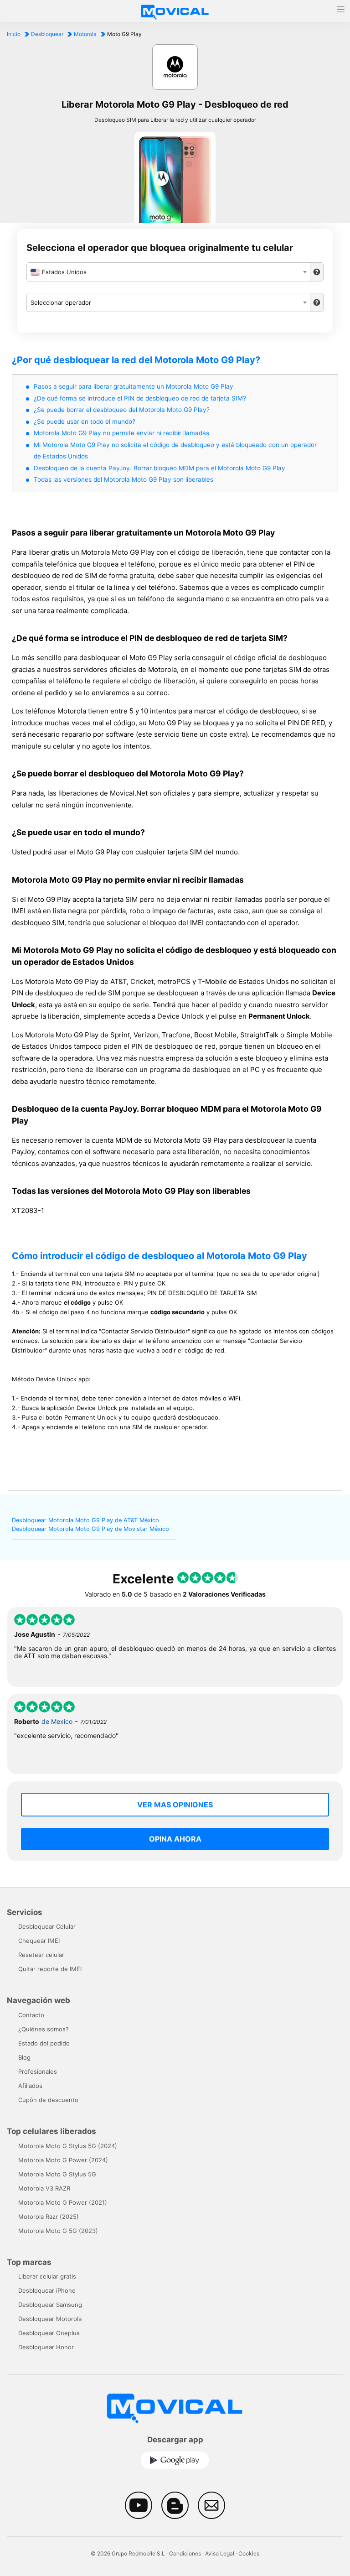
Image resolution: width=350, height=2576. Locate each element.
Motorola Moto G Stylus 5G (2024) (68, 2146)
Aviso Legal (220, 2553)
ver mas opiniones (175, 1805)
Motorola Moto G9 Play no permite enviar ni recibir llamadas (121, 433)
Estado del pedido (44, 2043)
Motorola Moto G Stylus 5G (57, 2174)
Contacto (31, 2015)
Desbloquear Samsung (50, 2305)
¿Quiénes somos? (44, 2029)
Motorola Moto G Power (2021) (63, 2202)
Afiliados (30, 2086)
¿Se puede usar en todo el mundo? (85, 422)
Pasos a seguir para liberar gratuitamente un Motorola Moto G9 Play (134, 386)
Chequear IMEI (39, 1941)
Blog (24, 2057)
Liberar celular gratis (47, 2276)
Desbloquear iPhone (47, 2290)
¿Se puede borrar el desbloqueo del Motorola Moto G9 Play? (122, 410)
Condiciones (185, 2553)
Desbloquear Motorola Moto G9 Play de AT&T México (85, 1520)
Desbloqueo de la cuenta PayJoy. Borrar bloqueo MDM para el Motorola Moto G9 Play (160, 468)
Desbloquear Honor (46, 2347)
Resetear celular (41, 1955)
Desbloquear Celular (47, 1926)
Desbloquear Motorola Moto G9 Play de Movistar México (90, 1529)
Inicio (14, 34)
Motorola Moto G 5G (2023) (58, 2231)
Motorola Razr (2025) (49, 2217)
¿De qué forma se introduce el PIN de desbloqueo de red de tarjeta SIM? (140, 398)
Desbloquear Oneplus (49, 2333)
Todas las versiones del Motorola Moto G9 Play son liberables (124, 479)
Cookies (249, 2553)
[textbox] (168, 272)
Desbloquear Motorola (50, 2319)
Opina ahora (175, 1839)
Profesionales (38, 2071)
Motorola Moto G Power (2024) (63, 2160)
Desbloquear (47, 34)
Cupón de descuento (48, 2100)
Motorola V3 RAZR (44, 2188)
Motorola (85, 34)
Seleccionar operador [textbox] (61, 302)
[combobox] (168, 272)
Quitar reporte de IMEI (50, 1969)
